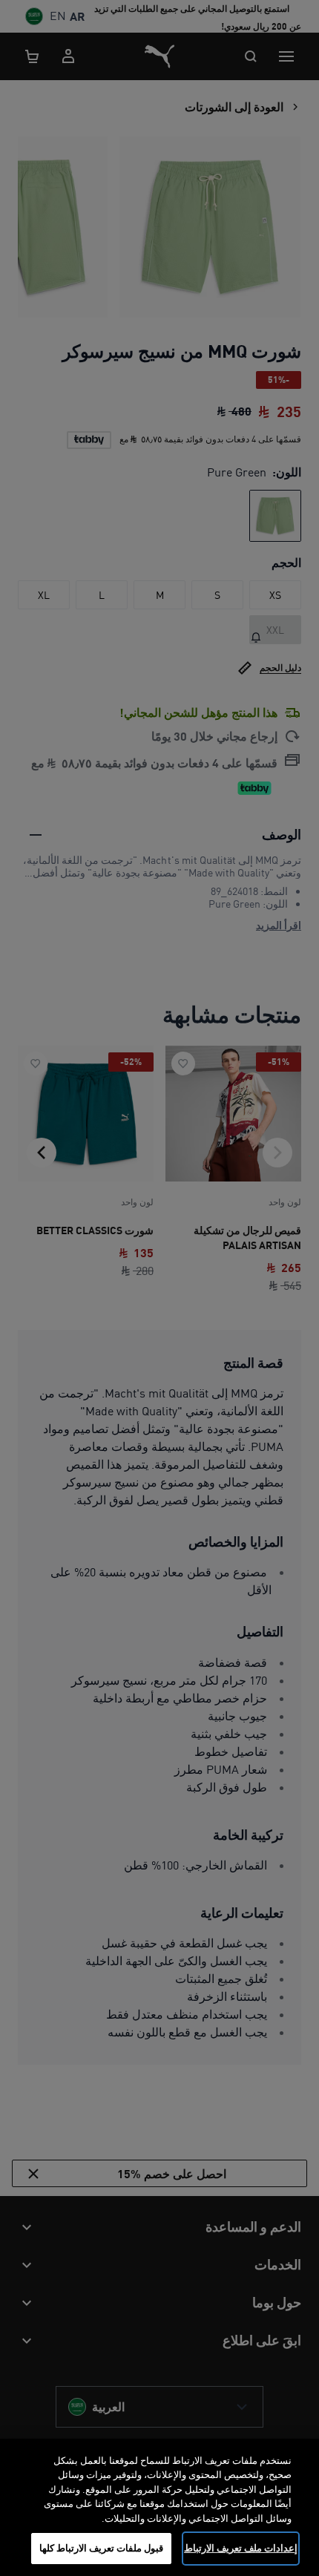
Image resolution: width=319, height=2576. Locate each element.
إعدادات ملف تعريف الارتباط (241, 2548)
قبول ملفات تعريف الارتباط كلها (102, 2548)
